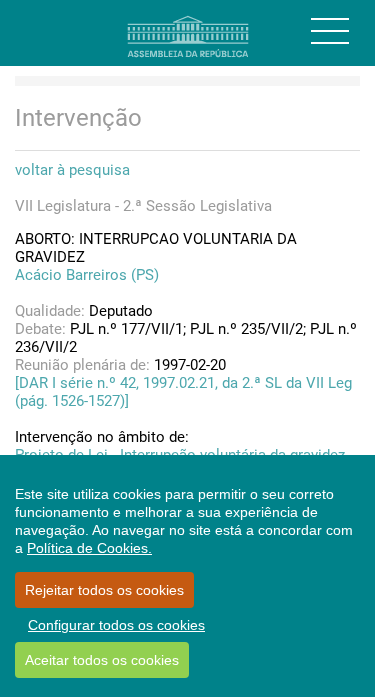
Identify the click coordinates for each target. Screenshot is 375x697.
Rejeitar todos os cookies (104, 590)
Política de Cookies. (89, 548)
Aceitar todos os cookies (102, 660)
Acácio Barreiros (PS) (87, 275)
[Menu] (330, 31)
